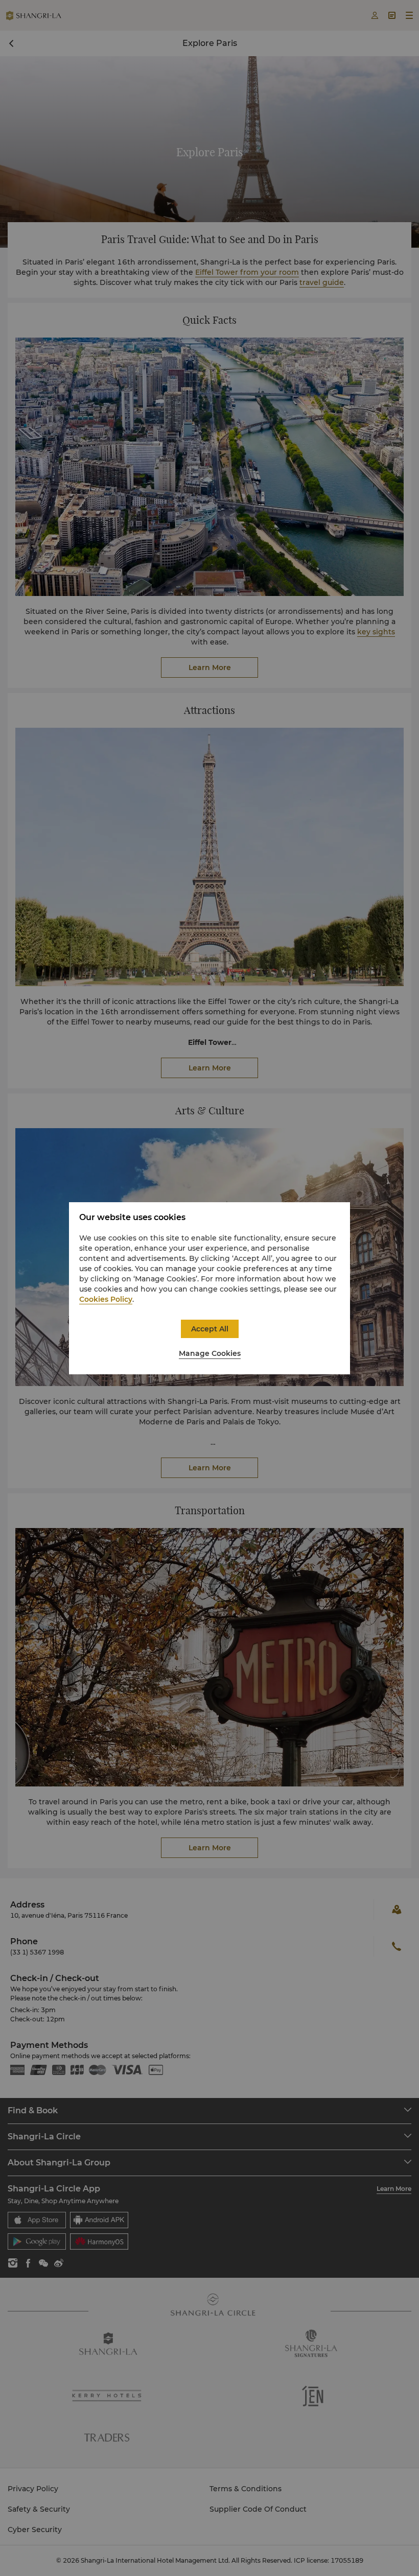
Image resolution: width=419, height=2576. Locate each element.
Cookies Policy (106, 1299)
